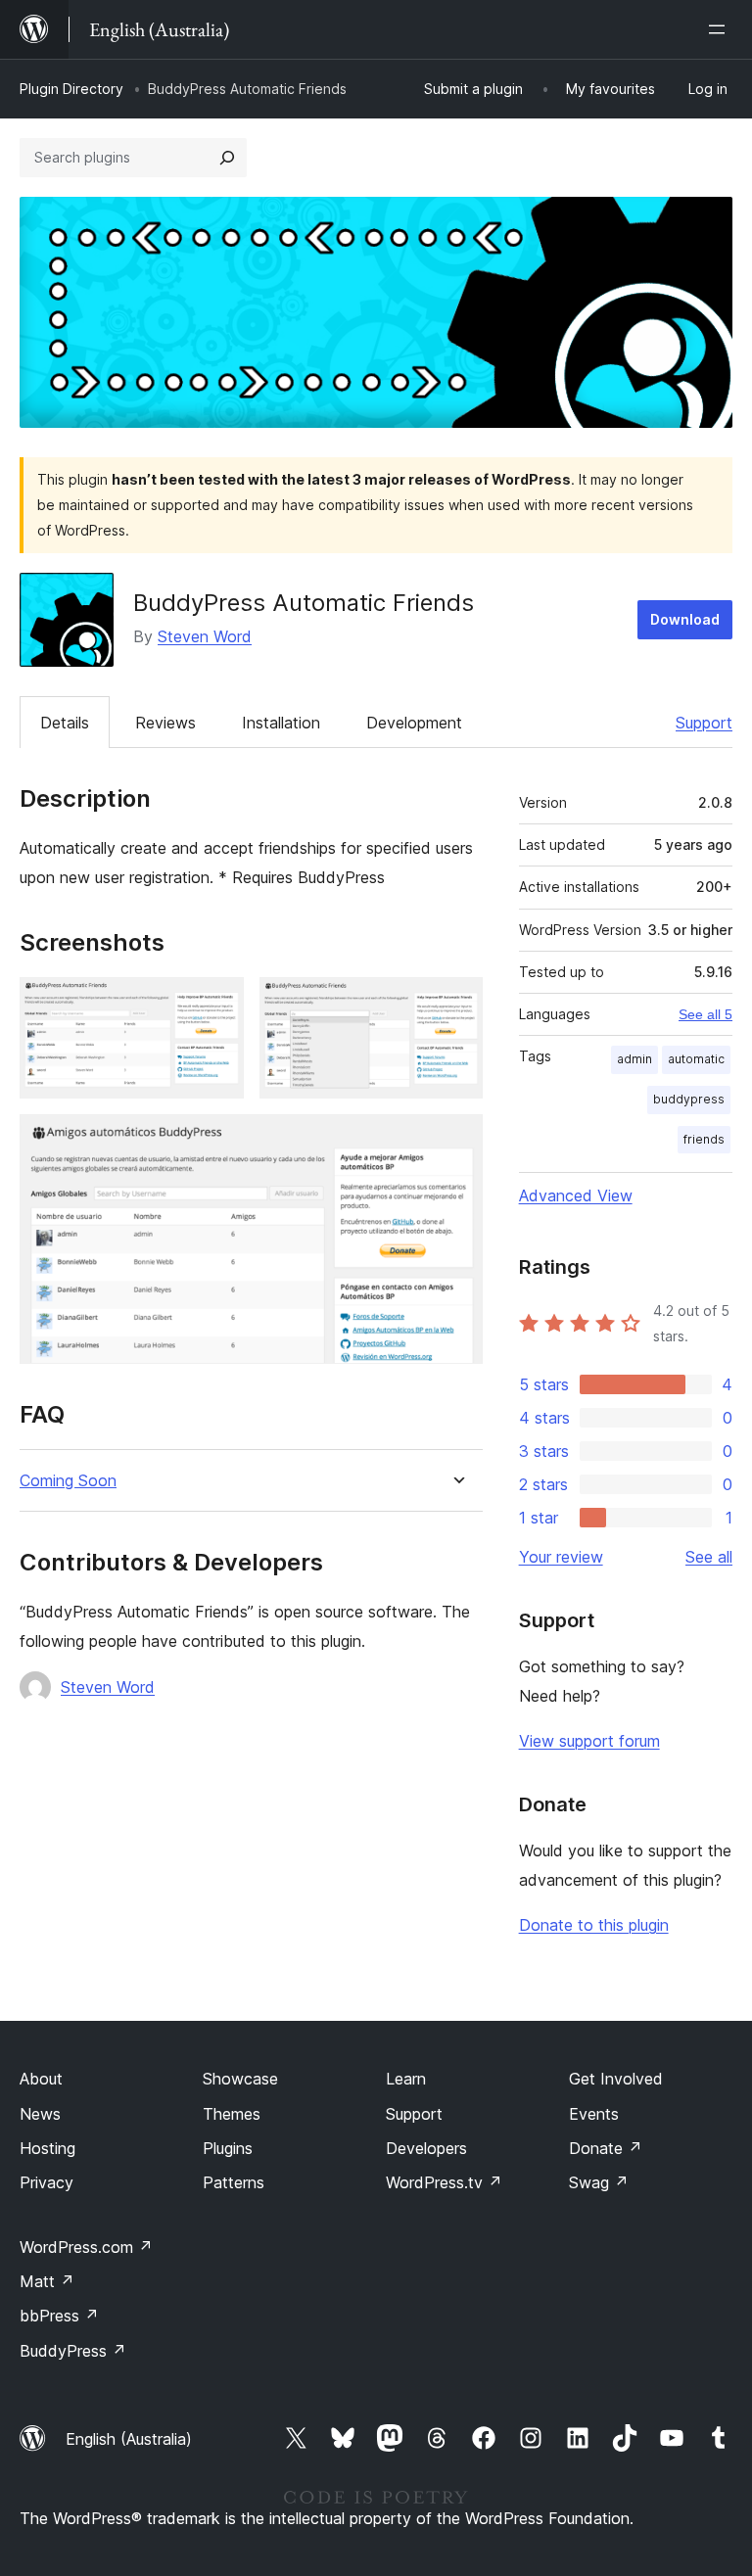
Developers (426, 2148)
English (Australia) (129, 2439)
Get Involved (616, 2079)
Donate (606, 2148)
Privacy (47, 2182)
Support (704, 723)
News (40, 2114)
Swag (599, 2182)
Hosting (47, 2148)
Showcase (240, 2079)
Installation (281, 723)
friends (704, 1139)
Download (685, 619)
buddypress (689, 1099)
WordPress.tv (444, 2182)
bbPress (59, 2316)
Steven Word (205, 636)
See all (709, 1557)
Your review (561, 1557)
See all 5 (705, 1014)
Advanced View (576, 1195)
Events (594, 2114)
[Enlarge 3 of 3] (456, 1141)
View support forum (589, 1741)
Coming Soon (68, 1481)
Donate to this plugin (594, 1925)
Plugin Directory (71, 89)
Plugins (228, 2148)
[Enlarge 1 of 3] (217, 1004)
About (41, 2079)
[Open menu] (721, 29)
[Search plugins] (227, 158)
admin (634, 1059)
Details (65, 723)
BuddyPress (73, 2351)
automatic (696, 1059)
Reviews (165, 723)
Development (414, 723)
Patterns (234, 2182)
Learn (406, 2079)
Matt (47, 2281)
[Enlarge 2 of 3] (456, 1004)
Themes (232, 2114)
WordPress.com (86, 2247)
